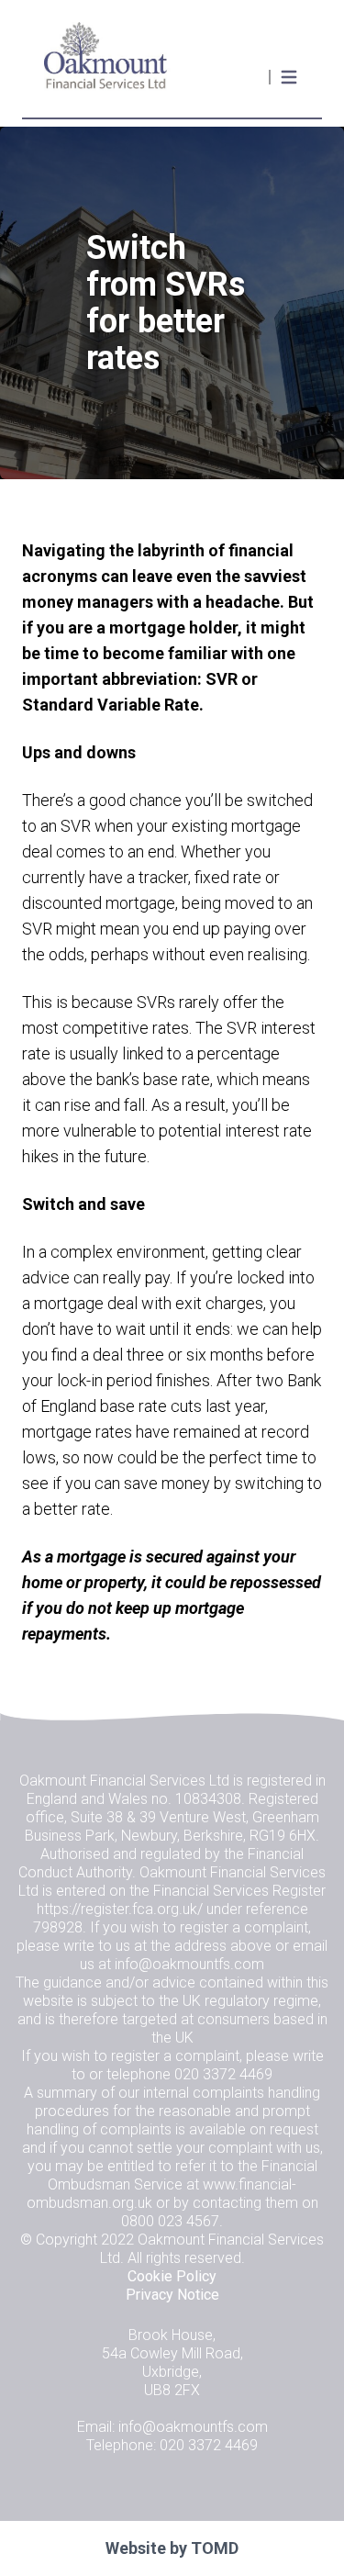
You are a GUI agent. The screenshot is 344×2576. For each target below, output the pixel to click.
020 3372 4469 (223, 2074)
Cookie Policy (172, 2276)
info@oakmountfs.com (189, 1964)
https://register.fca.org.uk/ (120, 1909)
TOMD (215, 2548)
